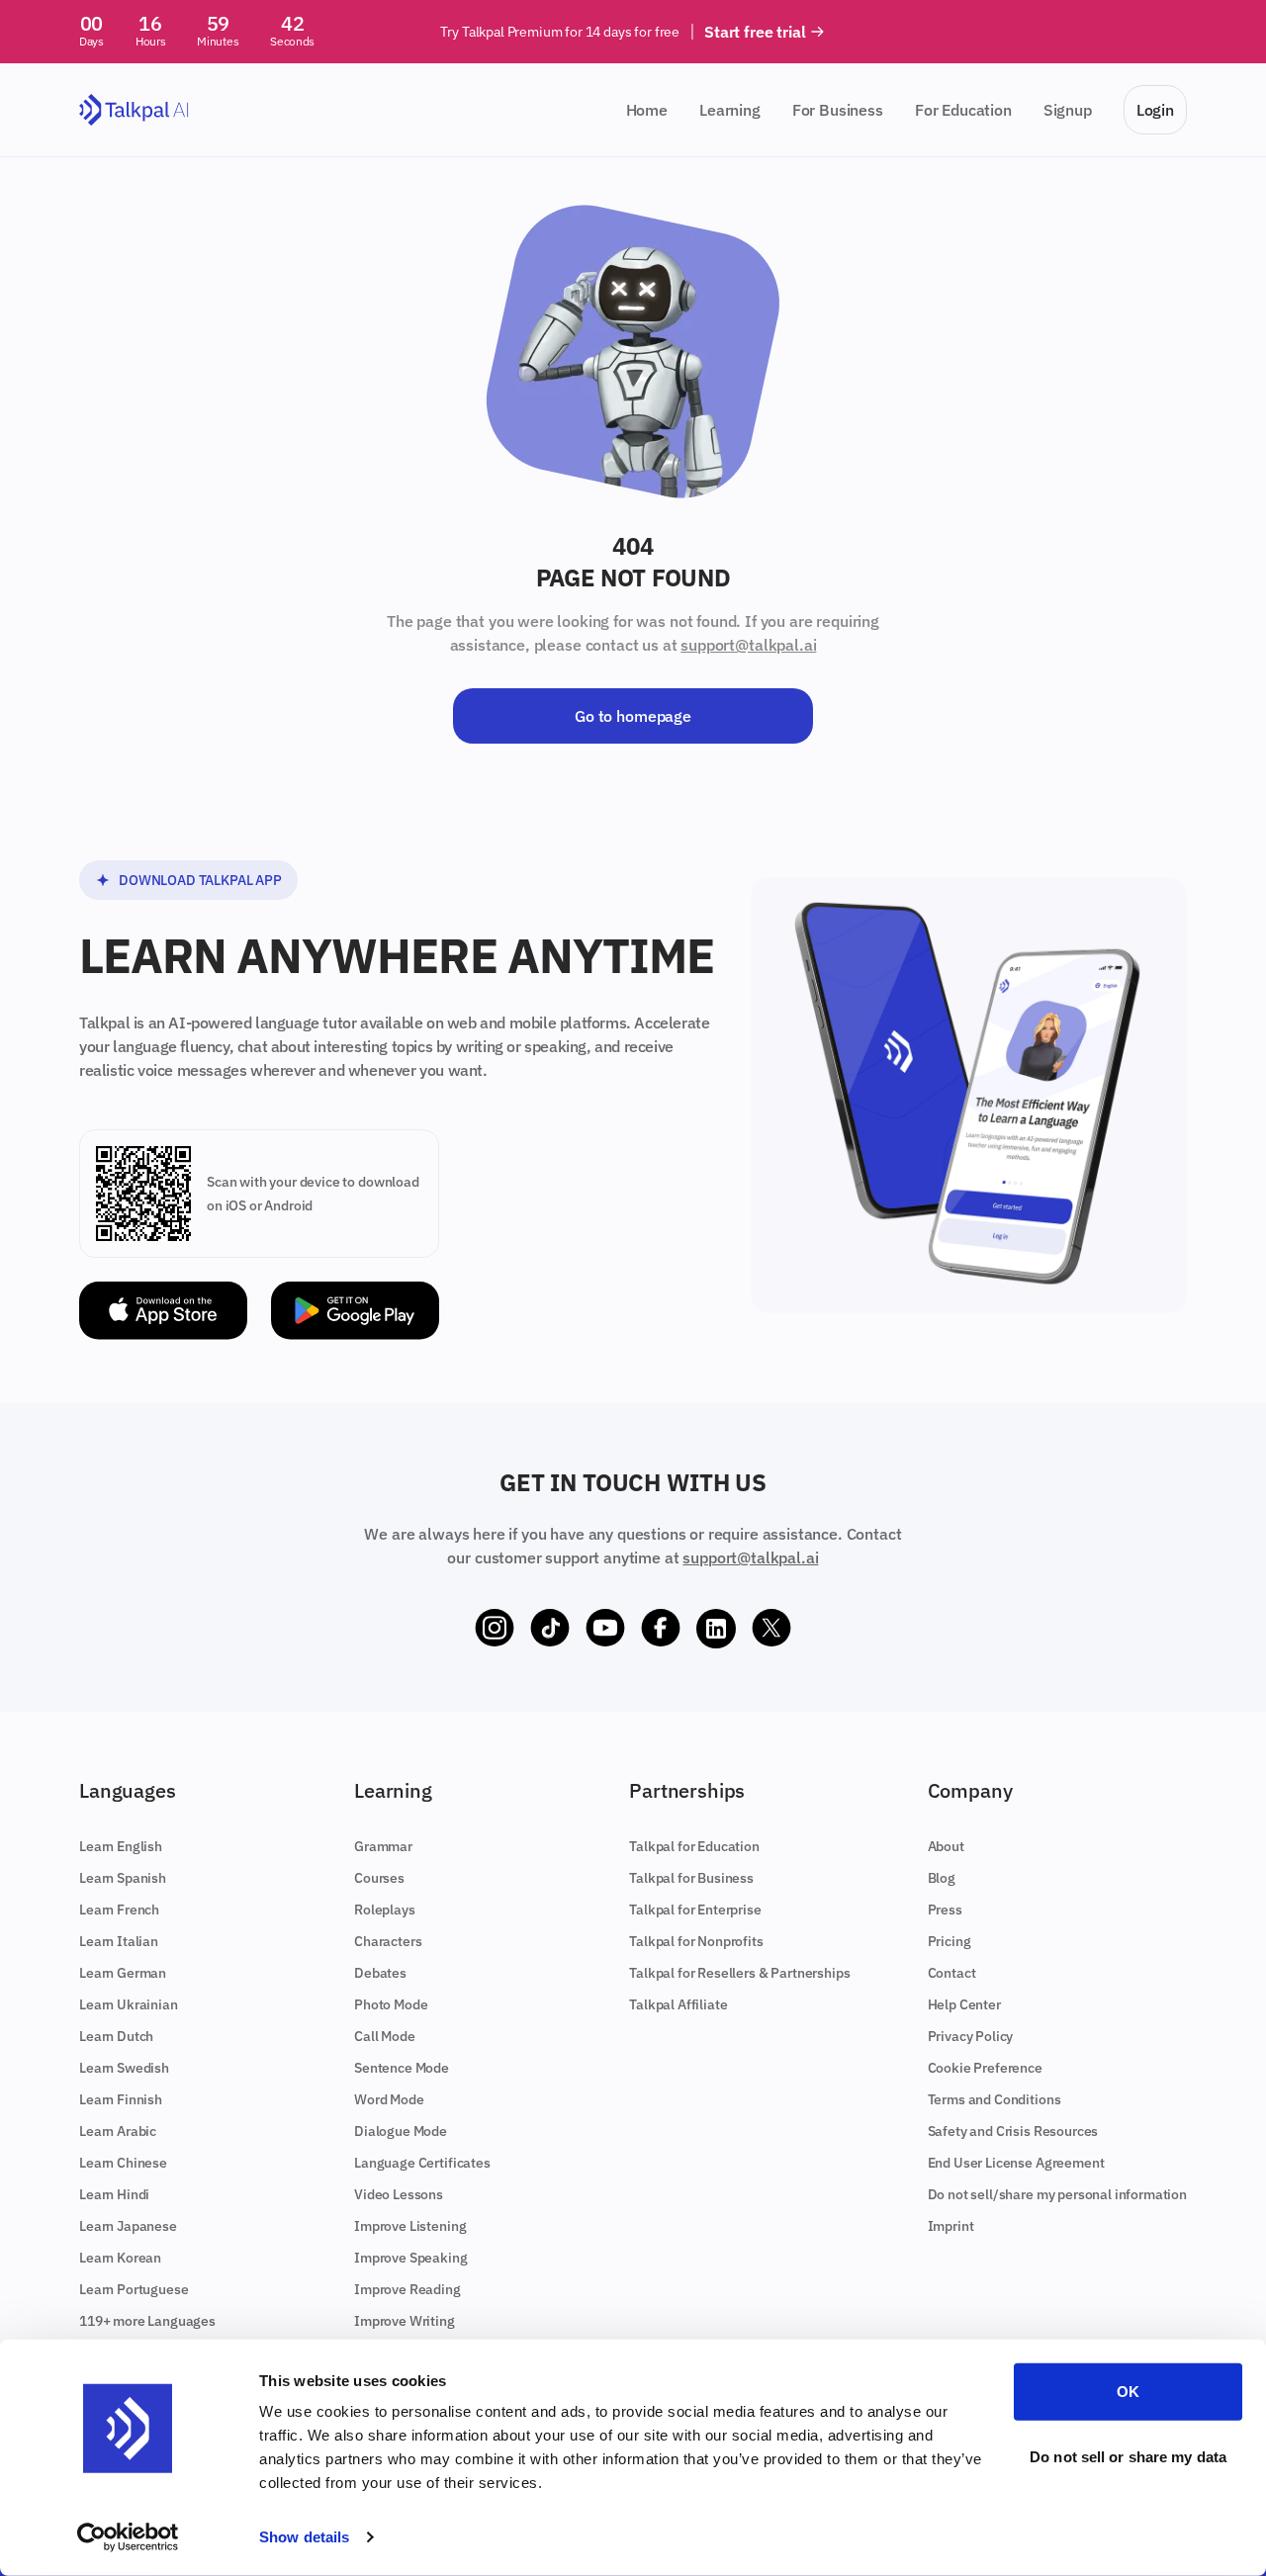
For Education (963, 110)
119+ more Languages (147, 2321)
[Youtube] (605, 1629)
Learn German (123, 1973)
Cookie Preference (985, 2068)
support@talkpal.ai (748, 645)
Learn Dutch (116, 2036)
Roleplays (385, 1910)
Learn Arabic (118, 2131)
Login (1155, 110)
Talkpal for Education (694, 1846)
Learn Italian (119, 1941)
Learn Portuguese (134, 2289)
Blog (942, 1878)
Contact (952, 1973)
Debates (380, 1973)
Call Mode (385, 2036)
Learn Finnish (121, 2099)
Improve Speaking (410, 2258)
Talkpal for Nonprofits (696, 1941)
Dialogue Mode (401, 2131)
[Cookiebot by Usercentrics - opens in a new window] (128, 2537)
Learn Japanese (128, 2226)
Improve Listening (410, 2226)
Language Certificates (422, 2163)
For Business (838, 110)
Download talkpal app (200, 880)
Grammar (383, 1846)
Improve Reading (407, 2289)
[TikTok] (550, 1629)
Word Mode (389, 2099)
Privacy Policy (971, 2036)
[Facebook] (661, 1629)
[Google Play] (355, 1311)
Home (647, 110)
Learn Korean (120, 2258)
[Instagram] (495, 1629)
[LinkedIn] (716, 1629)
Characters (388, 1941)
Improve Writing (405, 2321)
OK (1128, 2392)
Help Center (964, 2004)
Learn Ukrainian (129, 2004)
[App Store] (163, 1311)
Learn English (121, 1846)
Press (945, 1910)
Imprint (951, 2226)
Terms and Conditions (995, 2099)
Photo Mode (391, 2004)
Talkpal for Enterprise (695, 1910)
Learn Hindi (114, 2194)
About (946, 1846)
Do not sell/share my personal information (1057, 2194)
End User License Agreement (1016, 2163)
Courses (379, 1878)
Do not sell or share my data (1128, 2456)
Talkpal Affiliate (678, 2004)
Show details (304, 2537)
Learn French (119, 1910)
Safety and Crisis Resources (1013, 2131)
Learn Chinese (123, 2163)
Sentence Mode (402, 2068)
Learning (730, 110)
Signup (1068, 110)
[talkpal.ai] (134, 110)
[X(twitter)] (771, 1629)
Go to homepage (633, 716)
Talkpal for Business (691, 1878)
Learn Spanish (123, 1878)
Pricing (949, 1941)
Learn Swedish (124, 2068)
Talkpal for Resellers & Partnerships (739, 1973)
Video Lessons (399, 2194)
